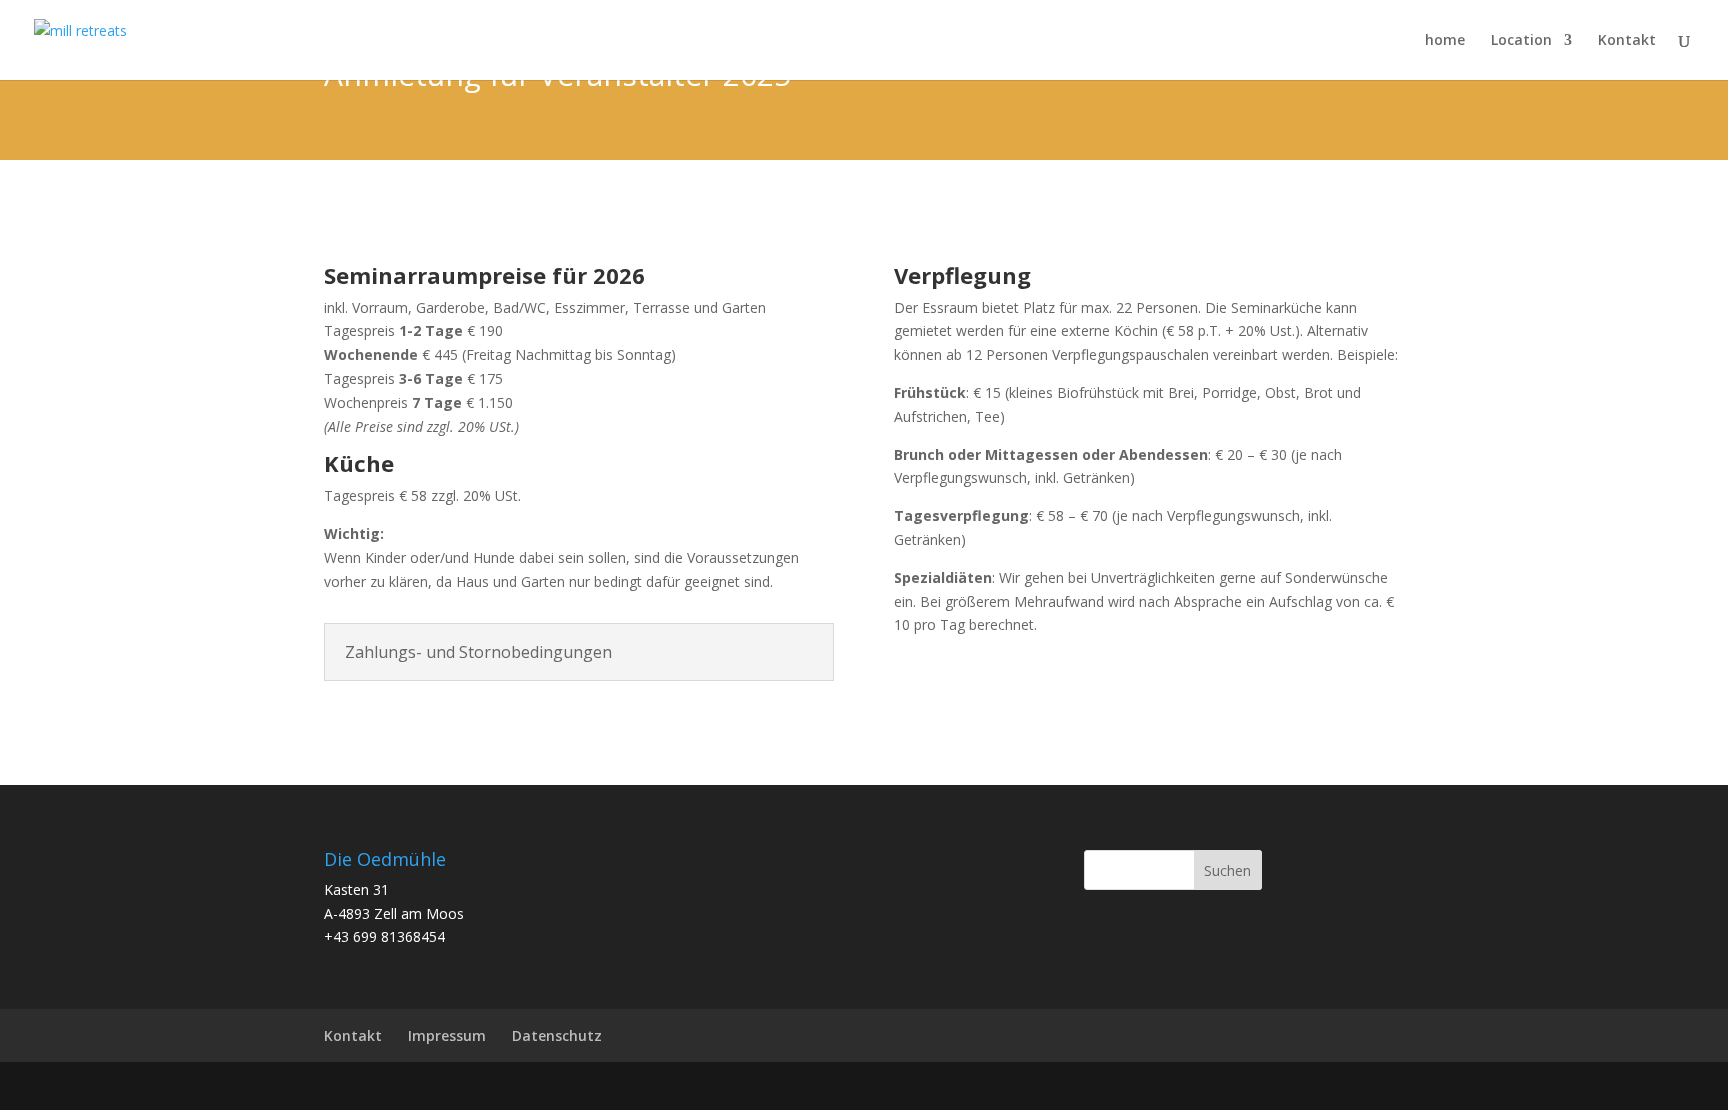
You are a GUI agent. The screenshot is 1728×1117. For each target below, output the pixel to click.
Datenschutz (557, 1035)
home (1445, 41)
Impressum (447, 1035)
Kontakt (1627, 41)
